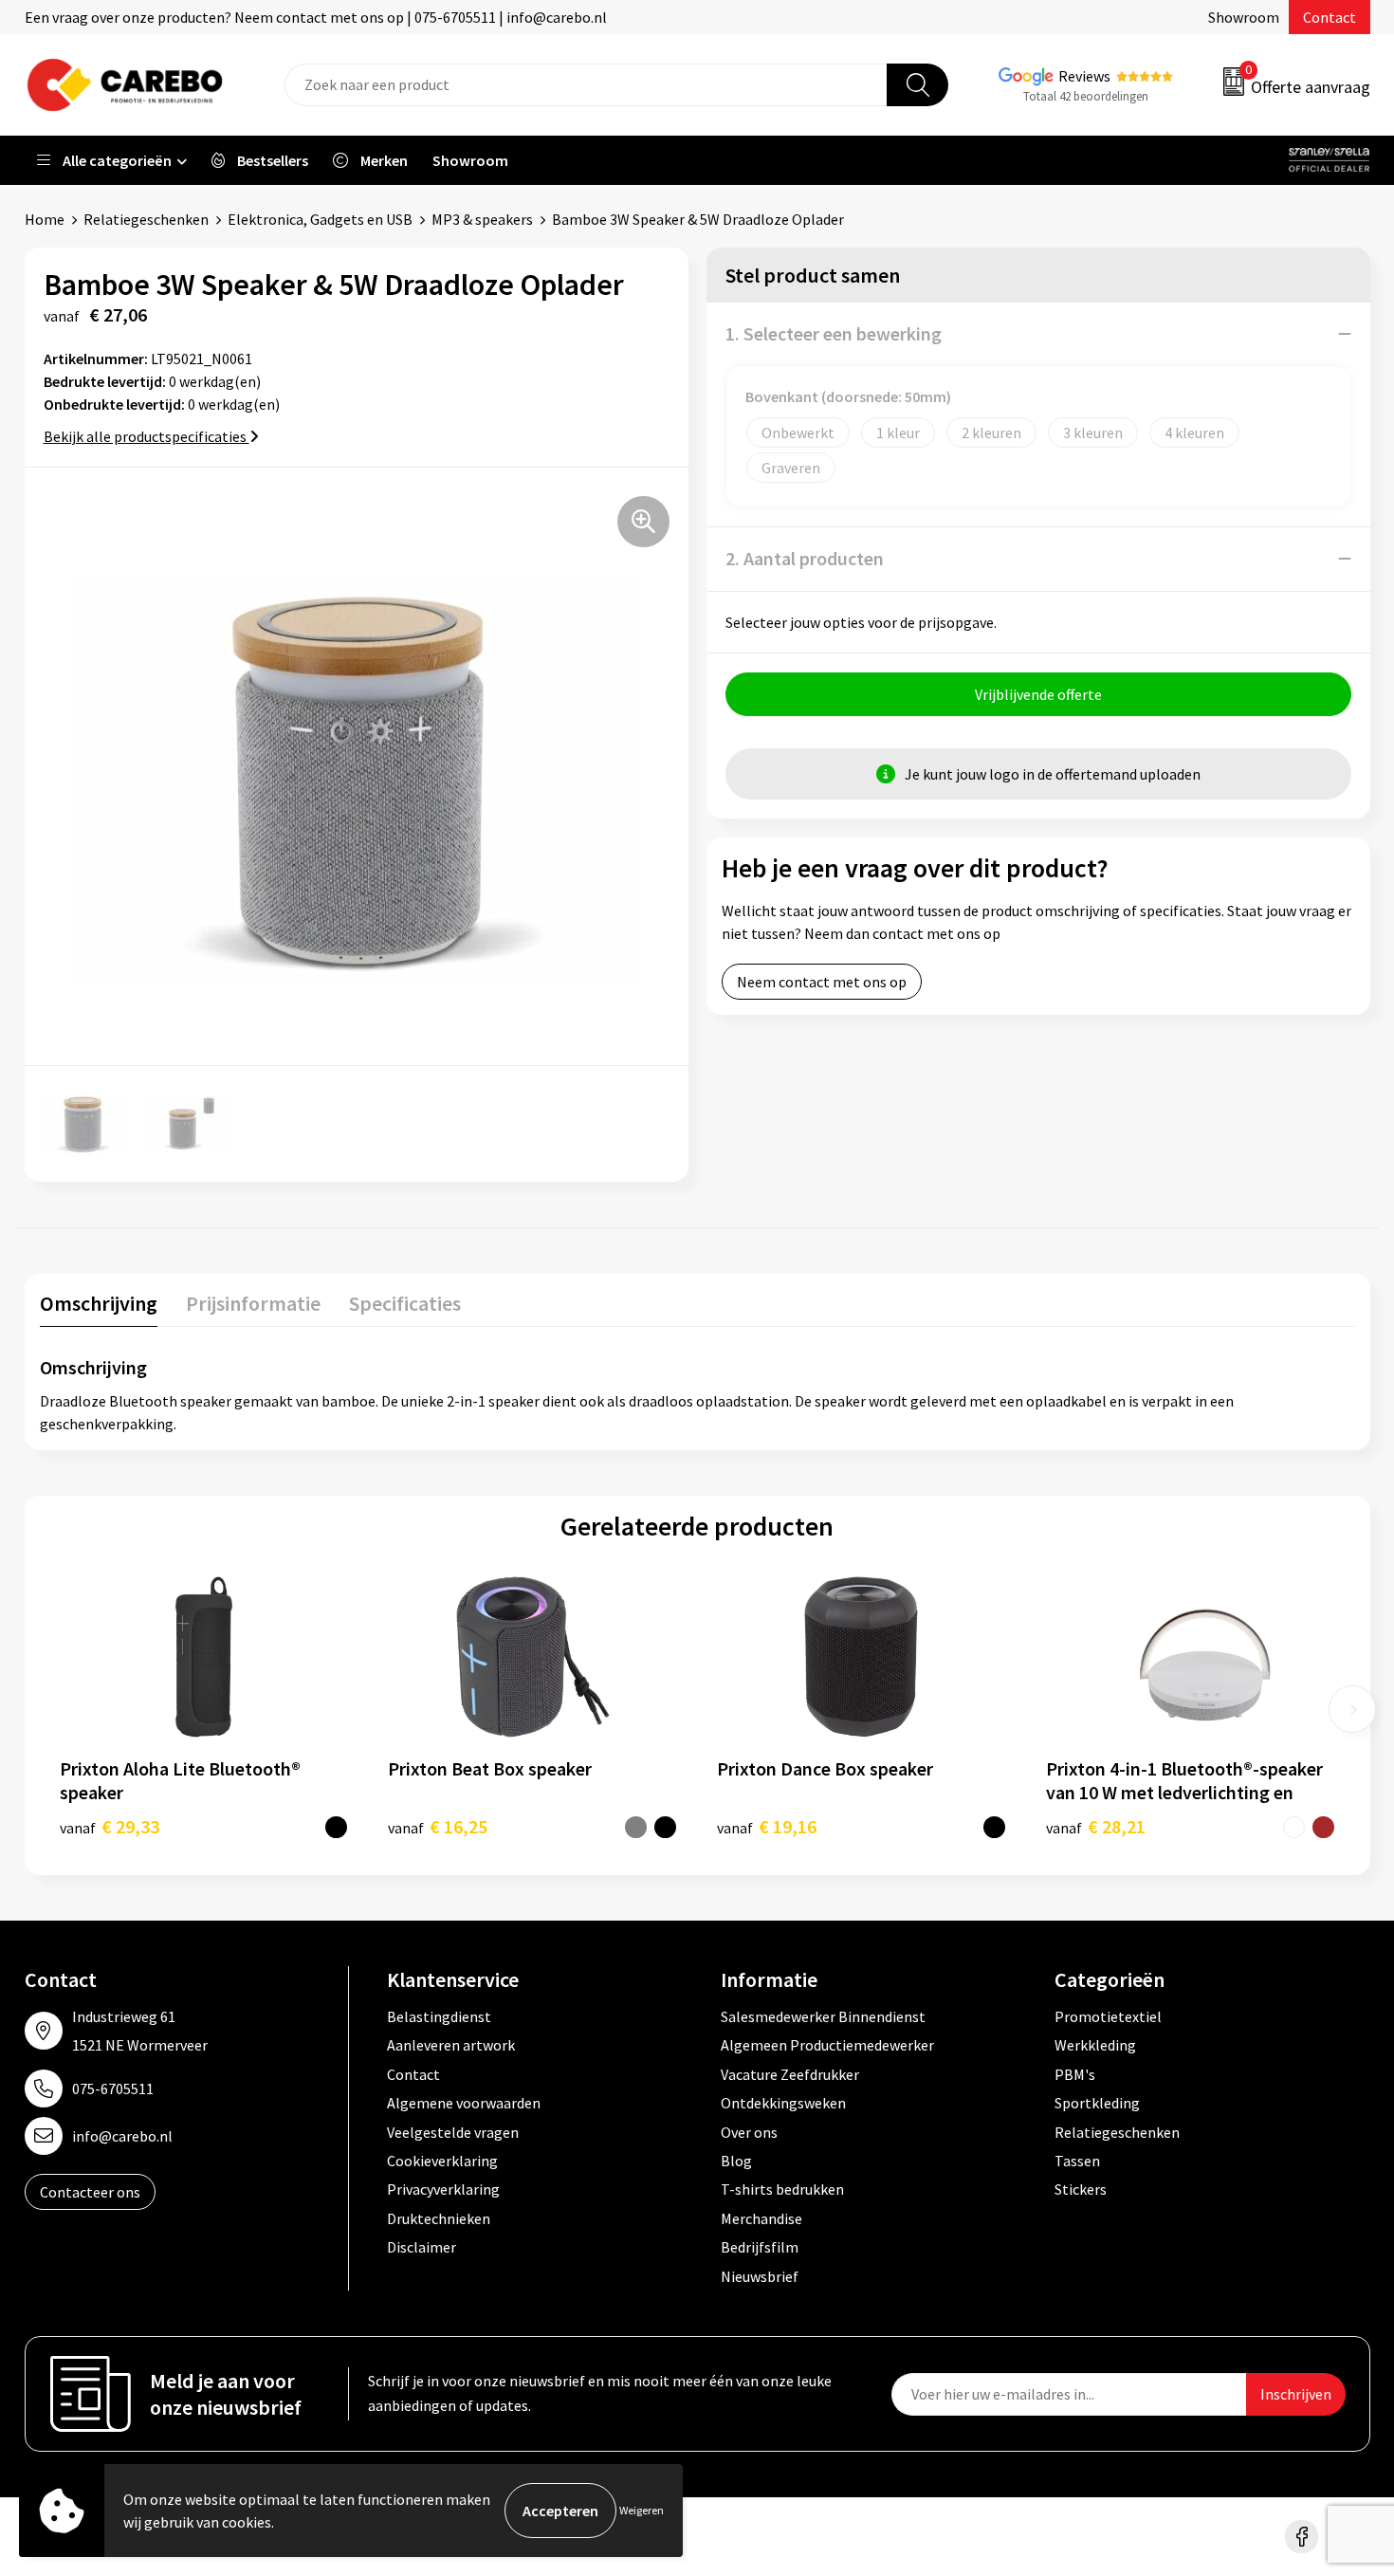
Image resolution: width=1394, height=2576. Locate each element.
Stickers (1081, 2189)
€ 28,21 (1096, 1826)
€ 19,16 (767, 1826)
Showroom (1244, 17)
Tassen (1077, 2161)
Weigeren (642, 2510)
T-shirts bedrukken (782, 2189)
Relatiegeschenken (146, 219)
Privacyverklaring (443, 2189)
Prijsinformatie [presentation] (253, 1303)
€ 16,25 (438, 1826)
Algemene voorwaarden (464, 2103)
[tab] (99, 1307)
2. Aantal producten (805, 558)
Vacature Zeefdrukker (790, 2074)
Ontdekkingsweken (783, 2103)
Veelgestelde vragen (453, 2132)
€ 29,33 (110, 1826)
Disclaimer (422, 2247)
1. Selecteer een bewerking (834, 333)
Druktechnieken (439, 2218)
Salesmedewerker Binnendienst (823, 2016)
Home (45, 219)
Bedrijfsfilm (760, 2247)
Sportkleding (1097, 2103)
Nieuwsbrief (760, 2276)
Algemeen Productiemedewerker (827, 2045)
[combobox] (586, 85)
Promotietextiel (1108, 2016)
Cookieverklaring (442, 2161)
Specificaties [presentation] (405, 1303)
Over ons (749, 2132)
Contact (1330, 17)
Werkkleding (1095, 2045)
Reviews (1084, 76)
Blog (736, 2161)
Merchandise (761, 2218)
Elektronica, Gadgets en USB (320, 219)
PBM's (1075, 2074)
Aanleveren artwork (451, 2045)
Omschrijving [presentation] (99, 1303)
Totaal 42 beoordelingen (1086, 96)
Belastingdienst (439, 2016)
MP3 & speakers (482, 219)
